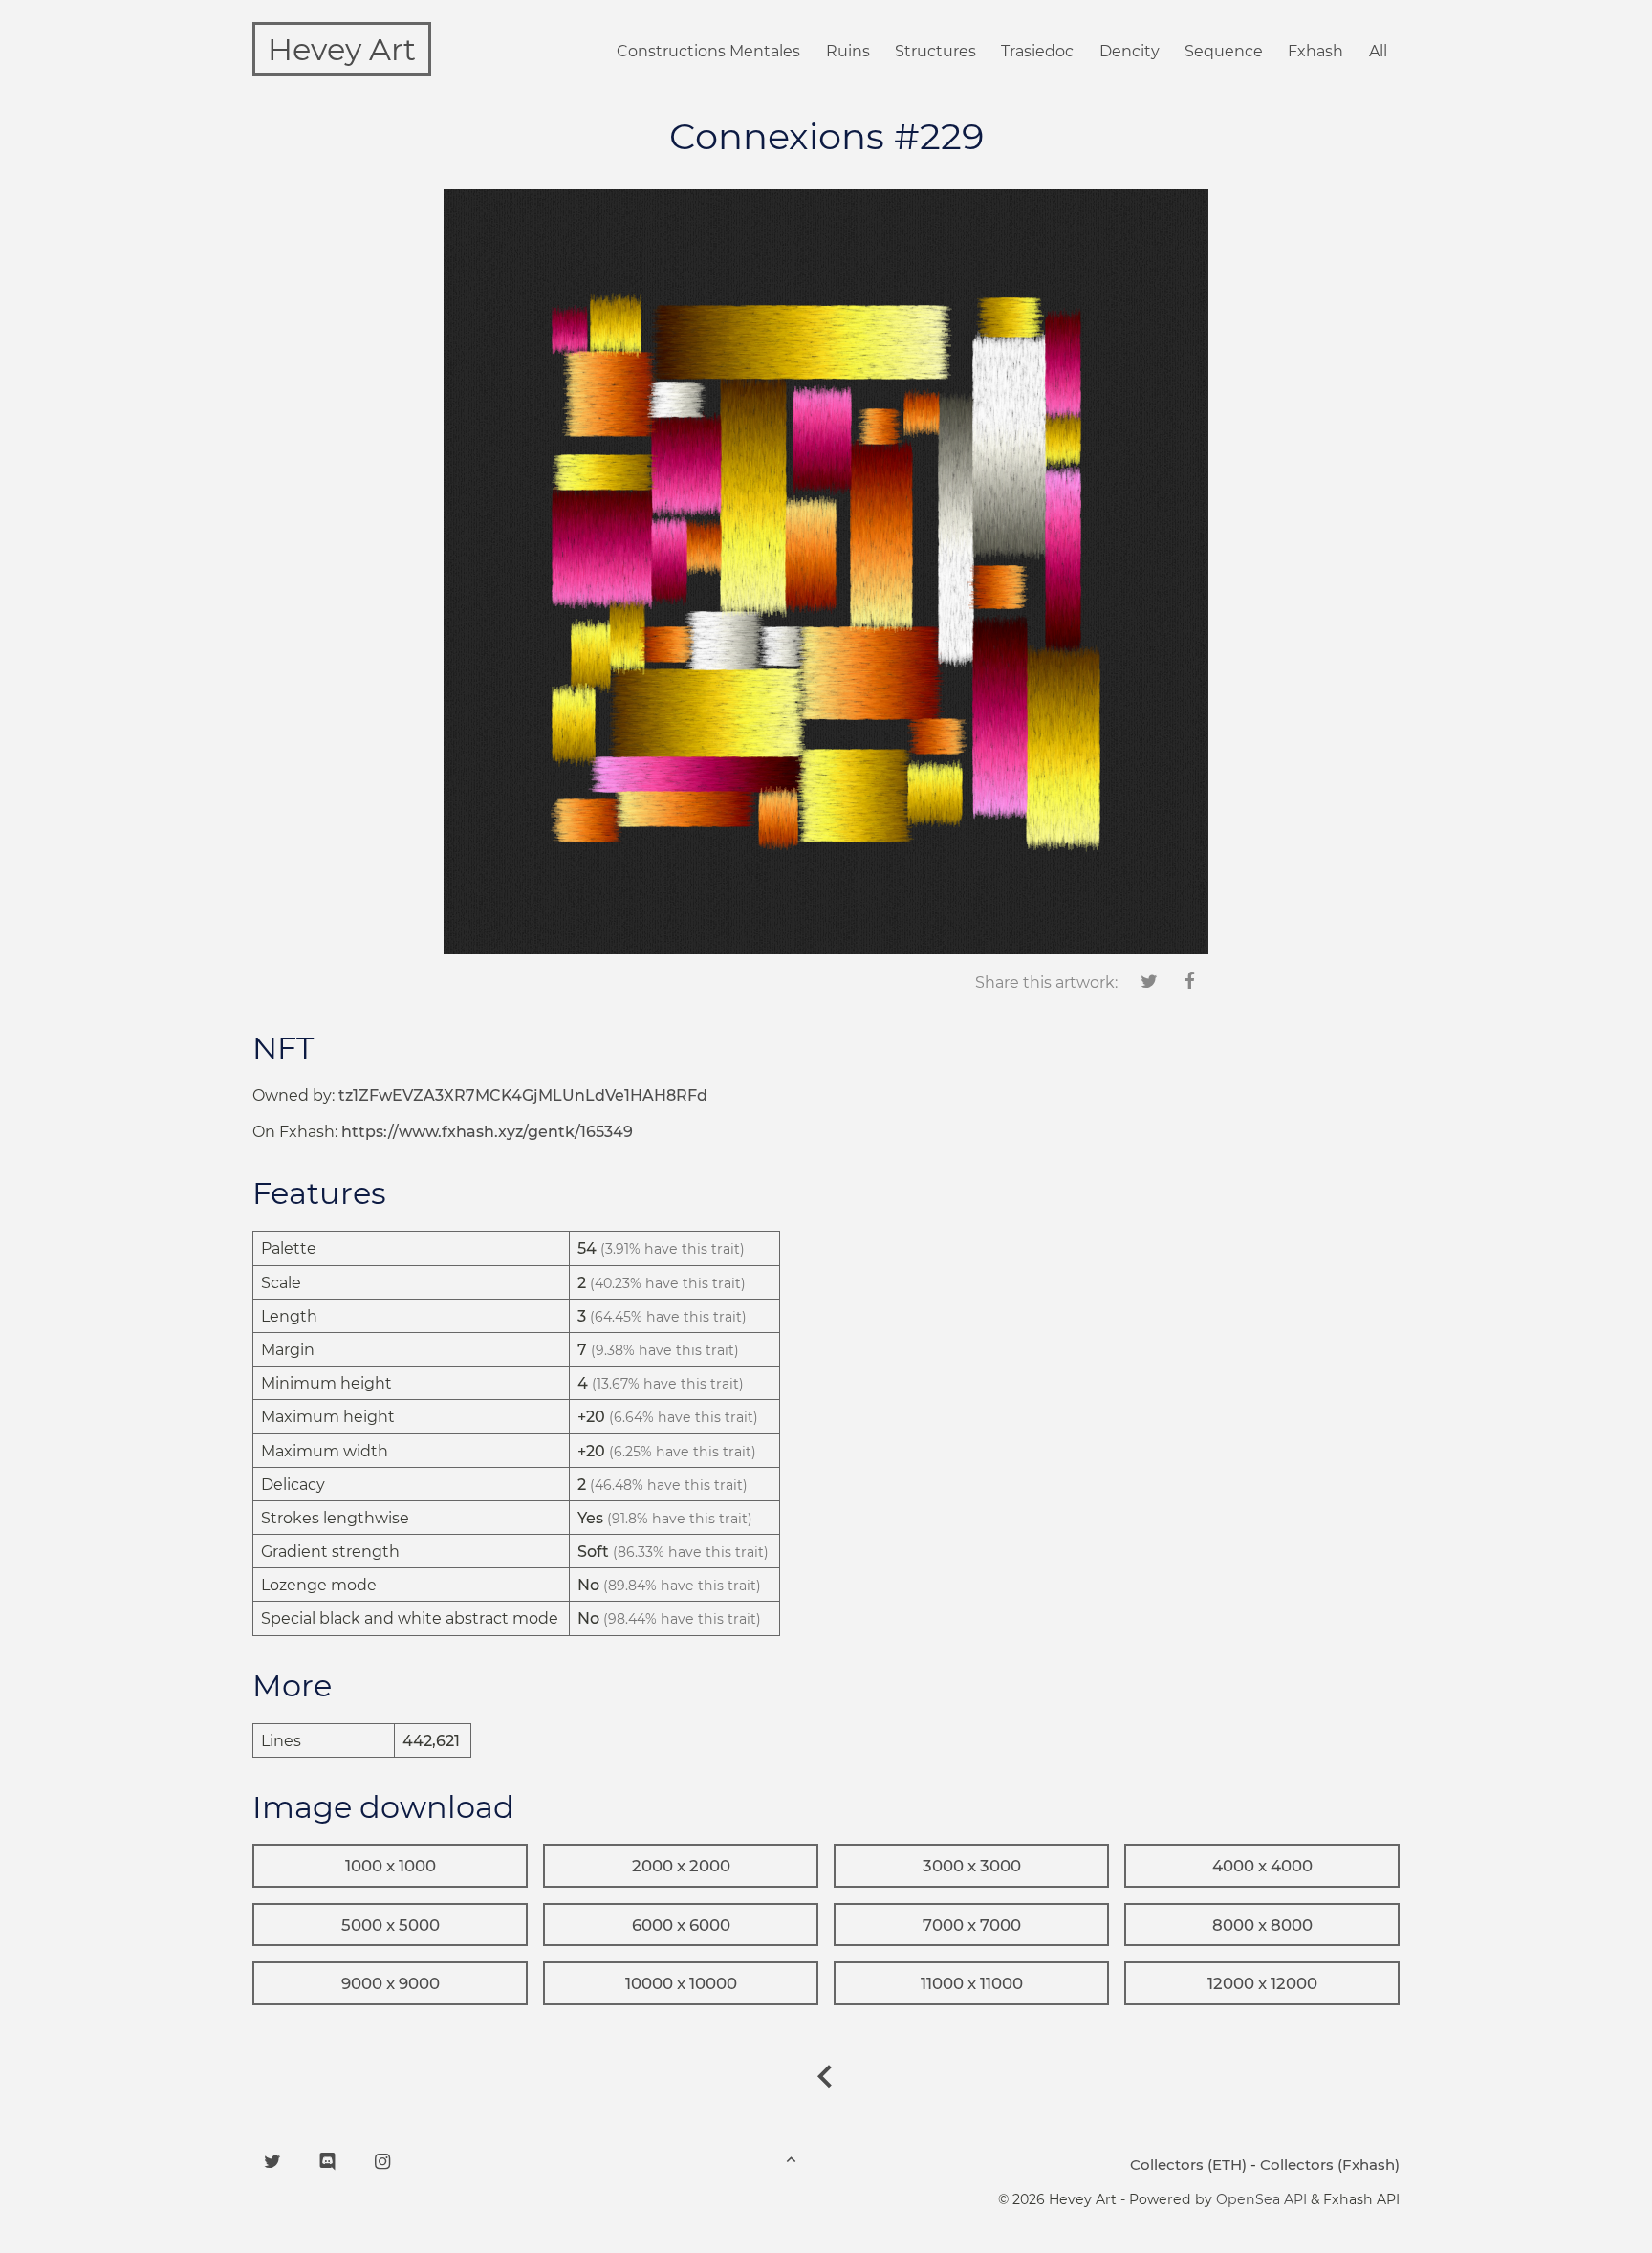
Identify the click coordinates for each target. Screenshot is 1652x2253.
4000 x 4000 (1262, 1866)
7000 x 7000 (972, 1925)
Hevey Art (342, 49)
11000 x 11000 (972, 1983)
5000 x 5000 (391, 1925)
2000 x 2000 (681, 1866)
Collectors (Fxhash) (1330, 2165)
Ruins (848, 51)
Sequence (1224, 51)
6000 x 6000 (681, 1925)
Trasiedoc (1037, 51)
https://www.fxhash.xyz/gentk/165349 (487, 1132)
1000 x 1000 (391, 1866)
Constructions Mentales (708, 51)
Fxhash (1315, 51)
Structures (935, 51)
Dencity (1130, 51)
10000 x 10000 (681, 1983)
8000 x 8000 (1262, 1925)
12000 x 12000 (1262, 1983)
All (1378, 51)
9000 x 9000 (391, 1983)
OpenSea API (1261, 2199)
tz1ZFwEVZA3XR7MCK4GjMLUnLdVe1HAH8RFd (523, 1095)
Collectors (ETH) (1188, 2165)
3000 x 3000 (972, 1866)
